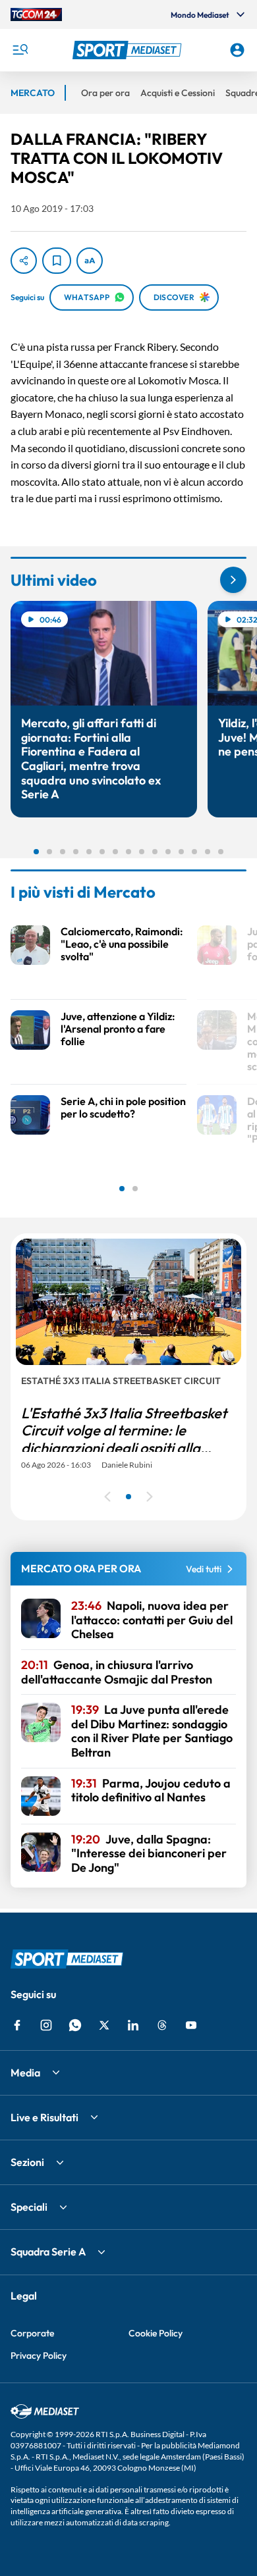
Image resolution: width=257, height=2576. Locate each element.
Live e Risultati (44, 2117)
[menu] (20, 50)
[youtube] (191, 2025)
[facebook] (17, 2025)
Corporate (32, 2333)
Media (25, 2073)
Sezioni (27, 2162)
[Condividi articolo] (24, 261)
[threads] (162, 2025)
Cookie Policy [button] (156, 2333)
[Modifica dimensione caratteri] (90, 261)
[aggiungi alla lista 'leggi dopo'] (57, 261)
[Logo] (129, 50)
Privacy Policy (39, 2356)
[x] (104, 2025)
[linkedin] (133, 2025)
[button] (129, 50)
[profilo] (237, 50)
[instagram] (46, 2025)
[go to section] (233, 580)
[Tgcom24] (36, 14)
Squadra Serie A (48, 2252)
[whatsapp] (75, 2025)
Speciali (29, 2207)
